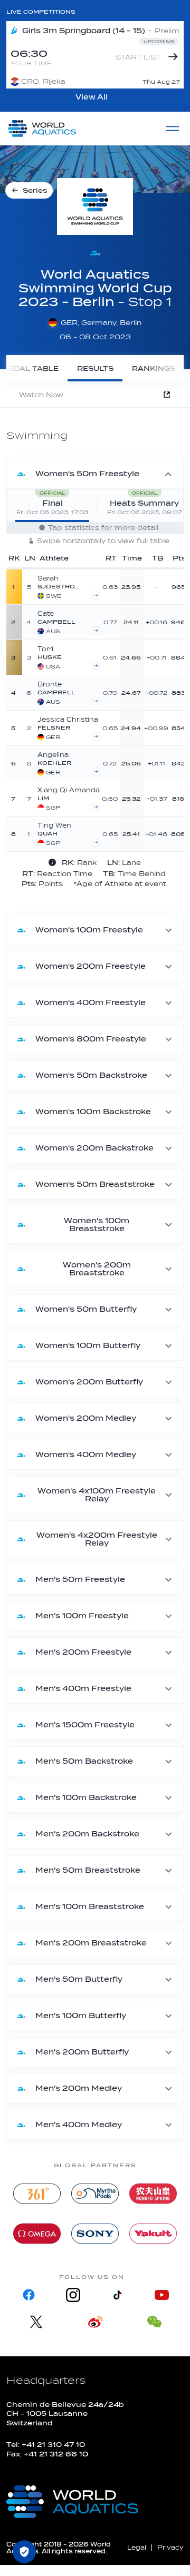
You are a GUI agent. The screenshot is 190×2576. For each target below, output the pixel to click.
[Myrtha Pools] (95, 2194)
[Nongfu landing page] (153, 2194)
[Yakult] (153, 2234)
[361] (37, 2194)
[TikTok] (117, 2295)
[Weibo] (95, 2322)
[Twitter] (36, 2322)
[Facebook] (28, 2295)
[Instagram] (73, 2295)
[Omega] (37, 2234)
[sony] (95, 2234)
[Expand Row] (142, 586)
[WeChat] (154, 2322)
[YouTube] (161, 2295)
